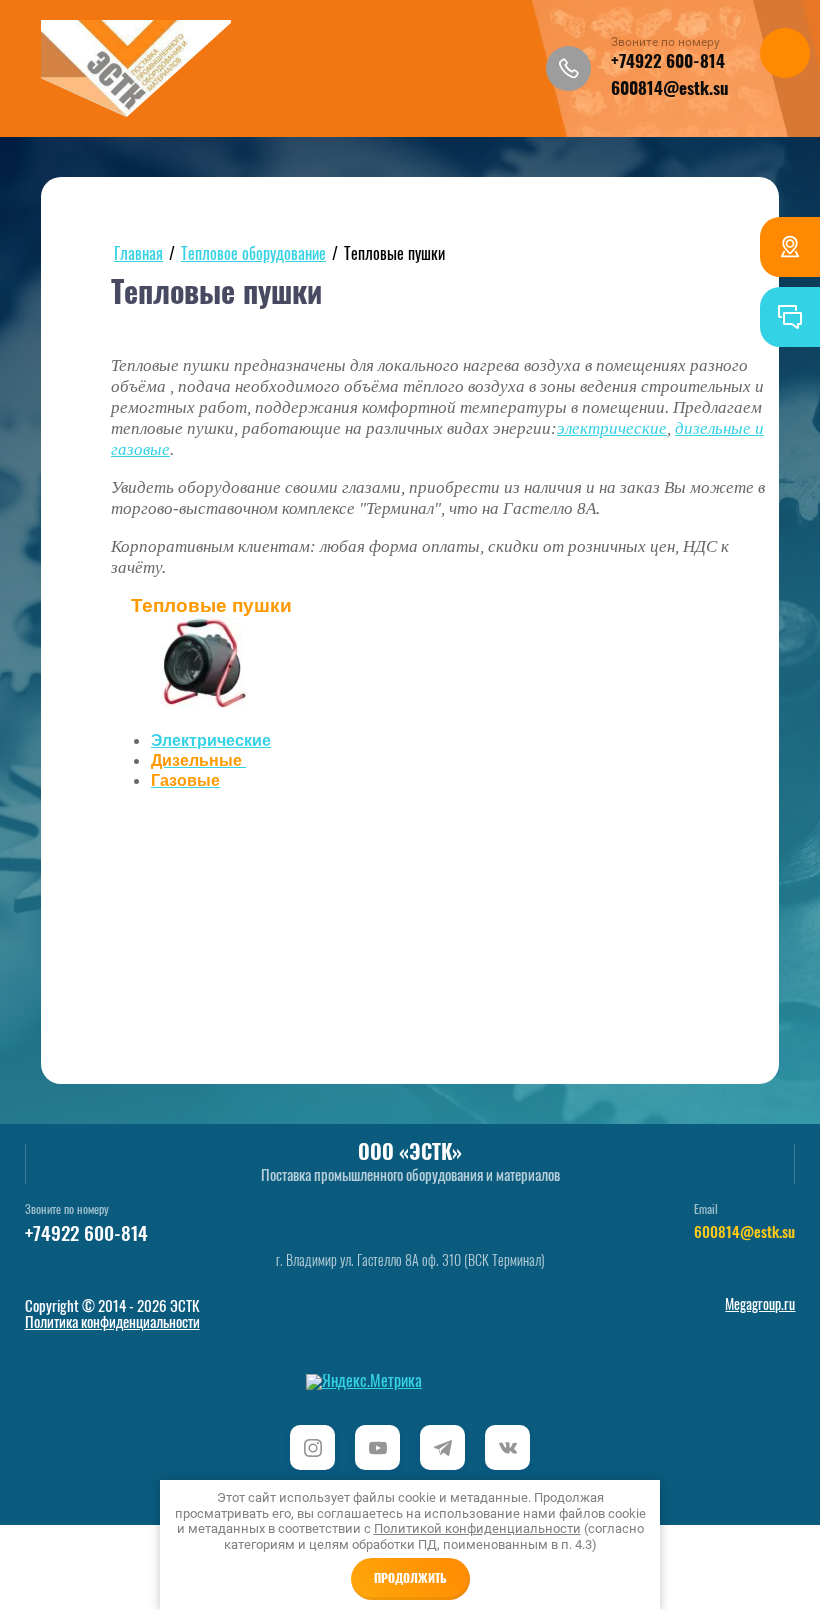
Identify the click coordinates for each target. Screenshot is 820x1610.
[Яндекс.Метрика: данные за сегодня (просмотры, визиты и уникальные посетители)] (364, 1382)
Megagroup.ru (760, 1306)
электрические (612, 428)
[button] (568, 68)
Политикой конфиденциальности (477, 1528)
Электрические (211, 740)
